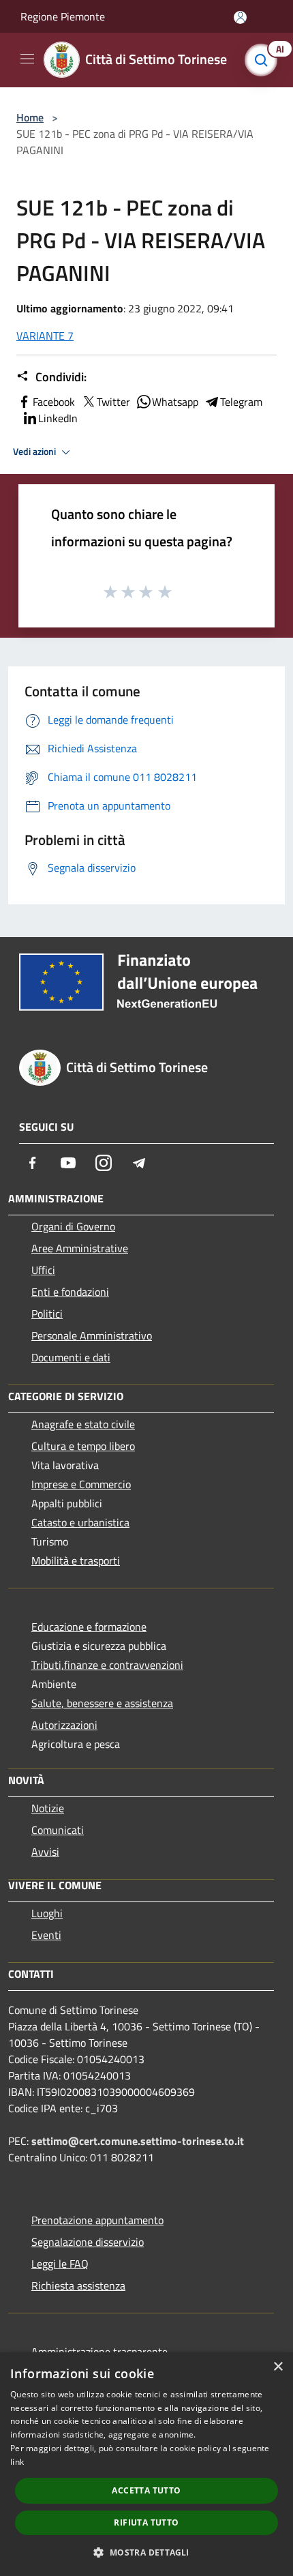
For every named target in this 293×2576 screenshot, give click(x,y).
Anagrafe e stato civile (83, 1424)
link (17, 2462)
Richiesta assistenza (78, 2285)
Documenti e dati (71, 1357)
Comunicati (58, 1830)
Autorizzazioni (64, 1725)
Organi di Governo (73, 1226)
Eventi (46, 1935)
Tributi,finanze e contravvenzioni (107, 1665)
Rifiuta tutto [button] (146, 2522)
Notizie (48, 1808)
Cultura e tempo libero (83, 1446)
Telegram (241, 402)
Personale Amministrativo (92, 1335)
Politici (47, 1314)
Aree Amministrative (80, 1248)
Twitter (113, 402)
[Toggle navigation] (27, 59)
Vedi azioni (35, 451)
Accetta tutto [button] (146, 2490)
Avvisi (45, 1852)
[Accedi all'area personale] (240, 17)
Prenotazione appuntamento (97, 2220)
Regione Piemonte (63, 16)
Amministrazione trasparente (99, 2352)
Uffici (43, 1270)
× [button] (278, 2367)
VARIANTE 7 (45, 336)
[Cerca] (264, 60)
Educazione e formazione (89, 1627)
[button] (146, 2552)
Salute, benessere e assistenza (102, 1703)
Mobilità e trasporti (76, 1560)
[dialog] (146, 2464)
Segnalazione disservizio (88, 2242)
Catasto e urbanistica (80, 1522)
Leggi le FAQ (60, 2264)
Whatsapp (175, 402)
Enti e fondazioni (70, 1292)
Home (30, 117)
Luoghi (47, 1913)
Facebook (54, 402)
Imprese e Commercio (81, 1484)
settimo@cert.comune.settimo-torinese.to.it (138, 2141)
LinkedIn (58, 418)
